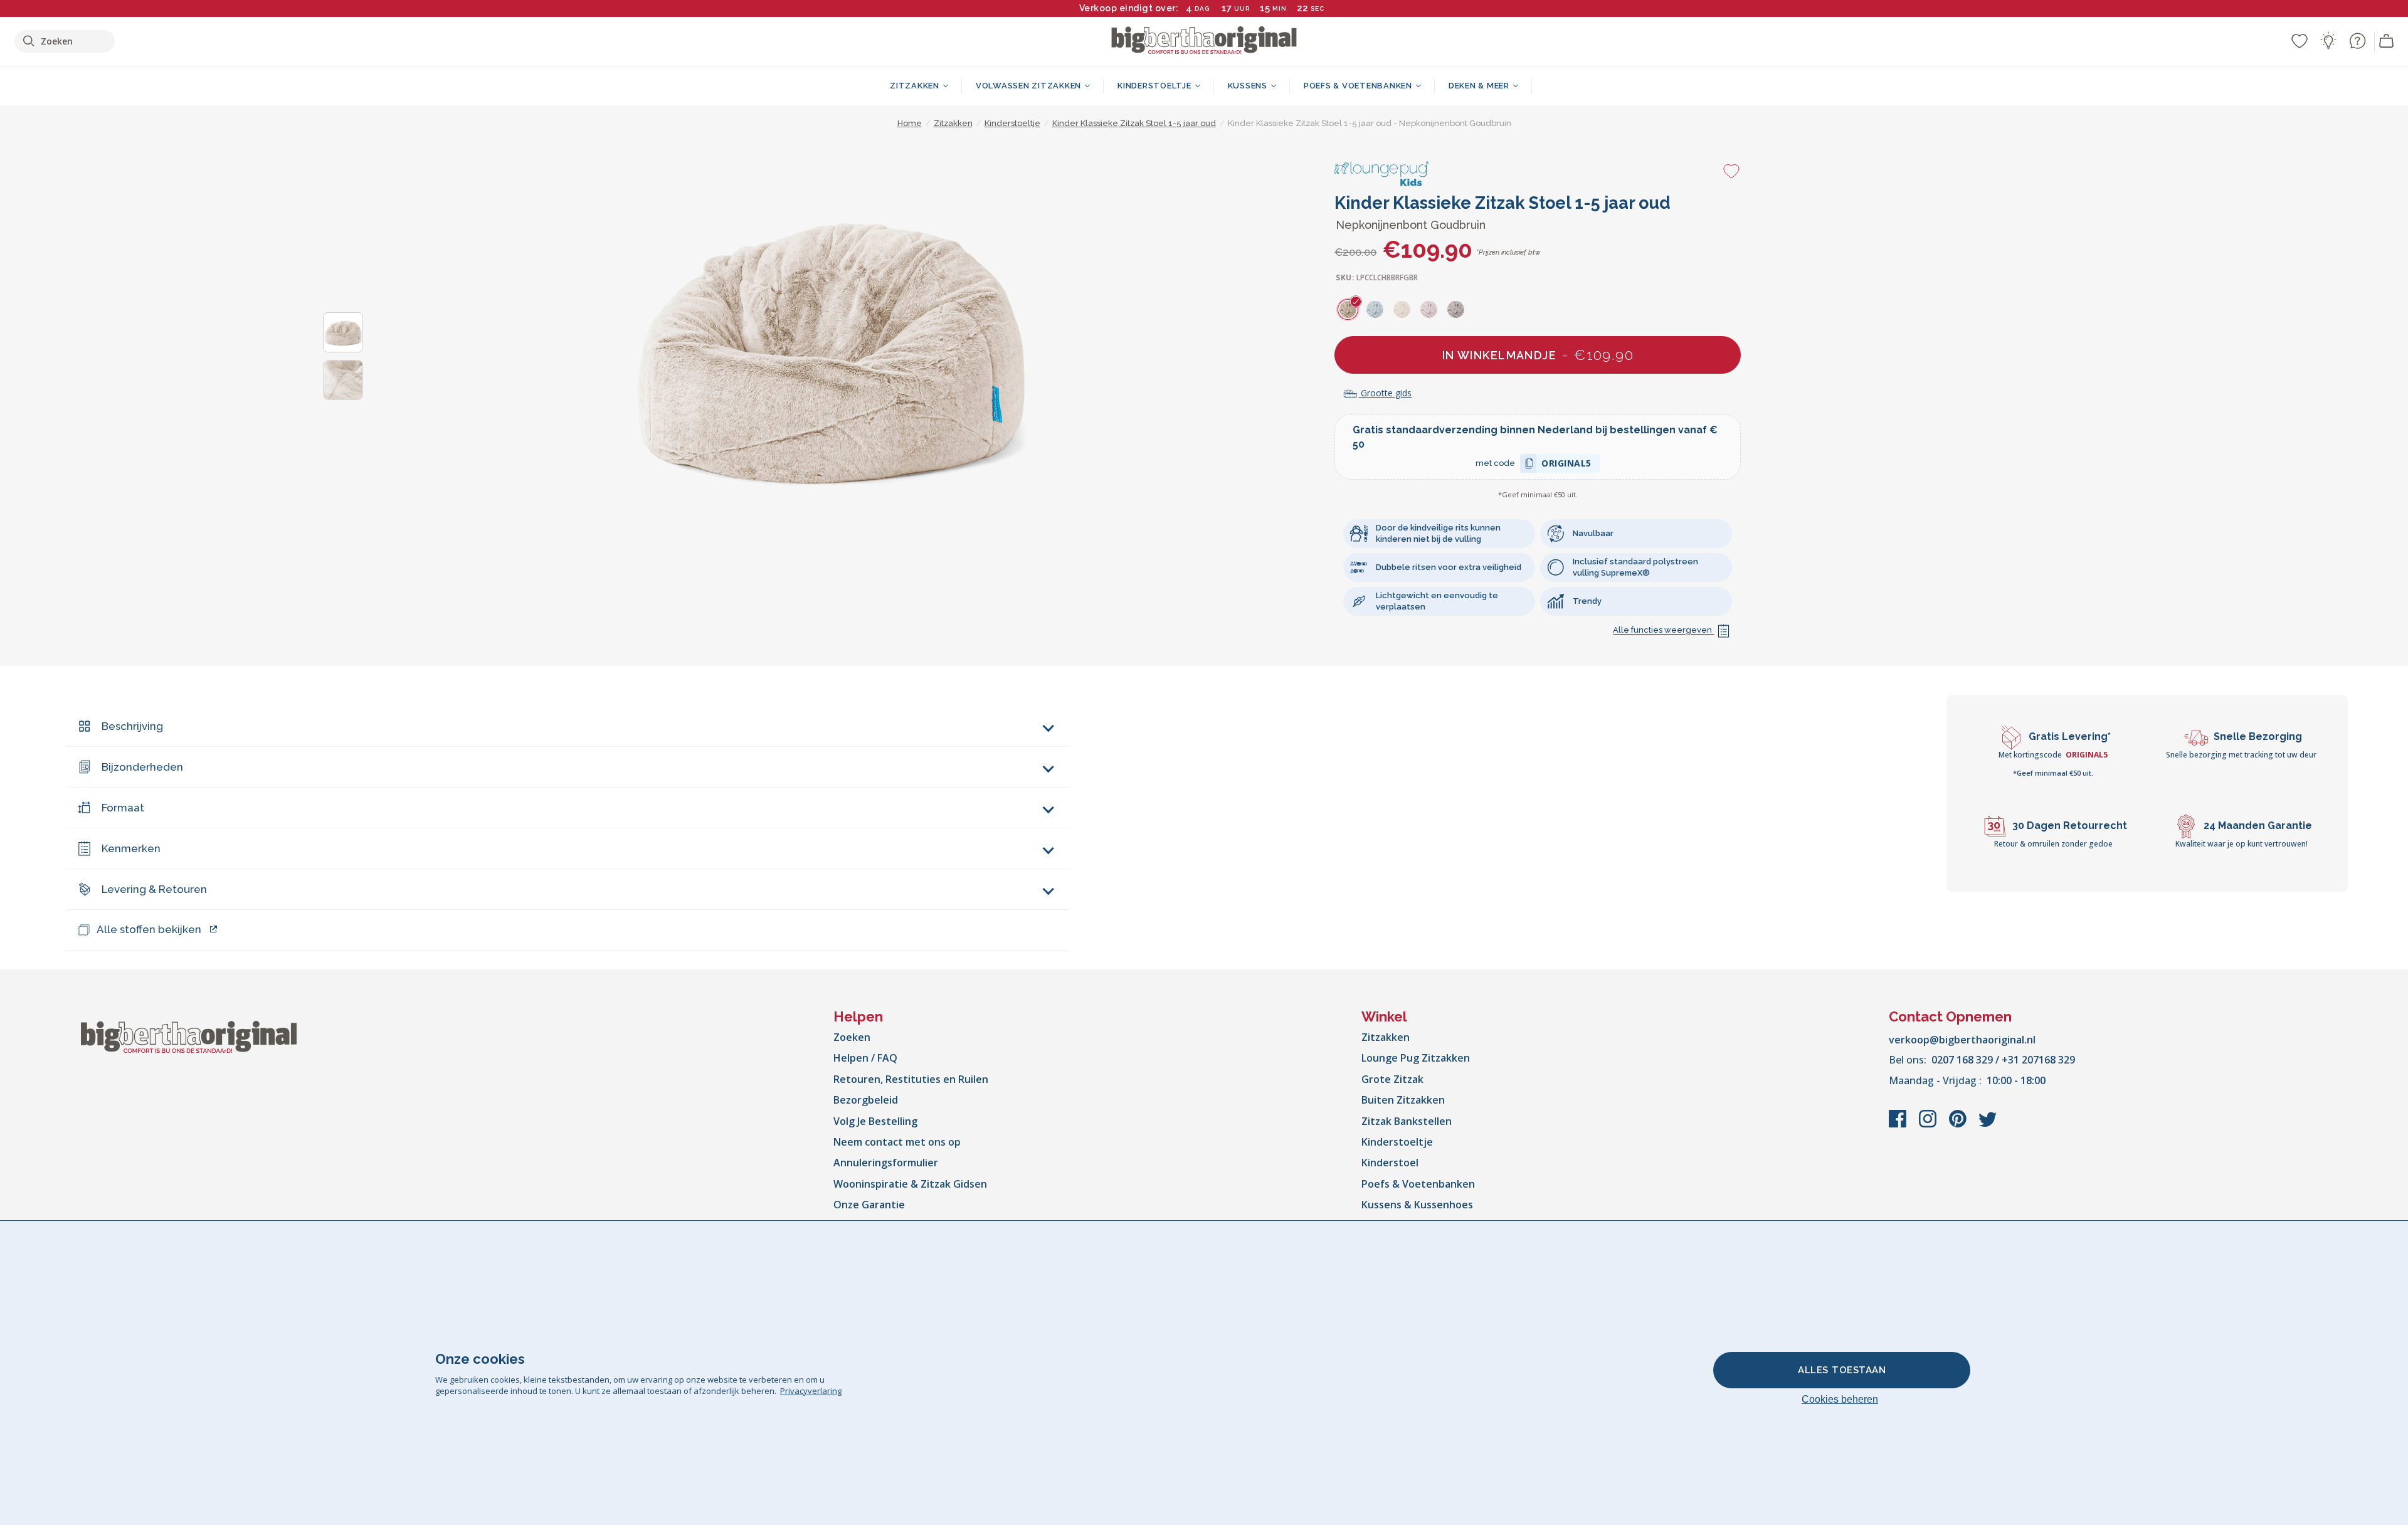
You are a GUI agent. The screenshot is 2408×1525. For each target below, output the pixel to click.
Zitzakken (1386, 1037)
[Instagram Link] (1929, 1125)
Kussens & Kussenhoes (1417, 1205)
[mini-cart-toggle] (2387, 41)
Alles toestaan (1842, 1370)
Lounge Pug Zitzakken (1416, 1058)
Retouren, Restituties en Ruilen (911, 1079)
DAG (1202, 8)
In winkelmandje (1538, 355)
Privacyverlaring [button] (811, 1391)
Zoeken (852, 1037)
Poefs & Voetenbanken (1418, 1184)
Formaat (123, 808)
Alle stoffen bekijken (149, 929)
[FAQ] (2357, 41)
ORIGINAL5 (1566, 465)
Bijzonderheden (142, 767)
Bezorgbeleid (866, 1100)
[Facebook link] (1899, 1125)
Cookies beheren (1840, 1399)
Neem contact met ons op (897, 1142)
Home (910, 123)
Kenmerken (131, 848)
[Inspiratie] (2328, 41)
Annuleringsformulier (886, 1163)
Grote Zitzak (1392, 1079)
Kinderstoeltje (1397, 1142)
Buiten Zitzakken (1403, 1100)
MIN (1280, 8)
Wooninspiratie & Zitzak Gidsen (910, 1184)
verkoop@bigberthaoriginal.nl (1962, 1040)
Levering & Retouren (154, 889)
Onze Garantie (869, 1205)
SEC (1318, 8)
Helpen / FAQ (865, 1058)
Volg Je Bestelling (875, 1121)
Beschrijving (132, 726)
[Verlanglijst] (2300, 41)
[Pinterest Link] (1959, 1125)
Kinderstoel (1390, 1163)
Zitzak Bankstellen (1407, 1121)
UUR (1242, 8)
